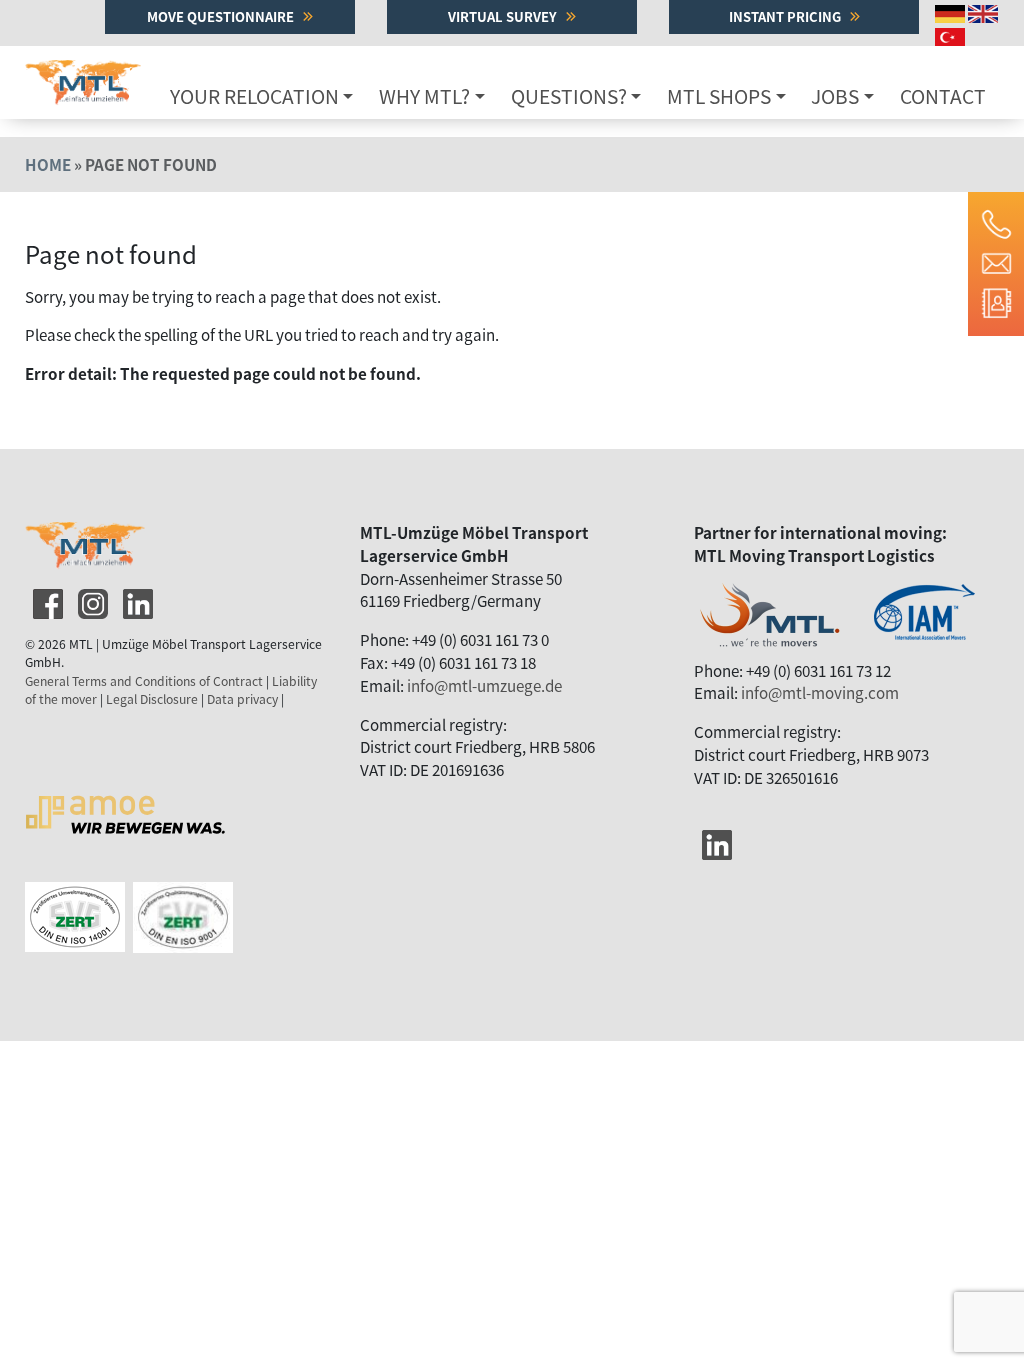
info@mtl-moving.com (820, 692)
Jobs (835, 96)
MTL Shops (719, 96)
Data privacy (242, 699)
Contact (943, 96)
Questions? (569, 96)
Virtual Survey (504, 16)
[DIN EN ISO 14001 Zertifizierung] (183, 893)
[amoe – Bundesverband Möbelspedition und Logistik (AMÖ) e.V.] (125, 788)
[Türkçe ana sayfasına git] (952, 34)
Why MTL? (424, 96)
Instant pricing (786, 16)
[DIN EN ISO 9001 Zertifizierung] (79, 893)
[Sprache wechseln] (951, 11)
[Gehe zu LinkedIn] (136, 600)
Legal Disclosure (152, 699)
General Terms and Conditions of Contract (144, 681)
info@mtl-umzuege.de (484, 685)
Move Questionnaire (222, 16)
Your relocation (254, 96)
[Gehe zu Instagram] (91, 600)
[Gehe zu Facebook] (46, 600)
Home (48, 164)
